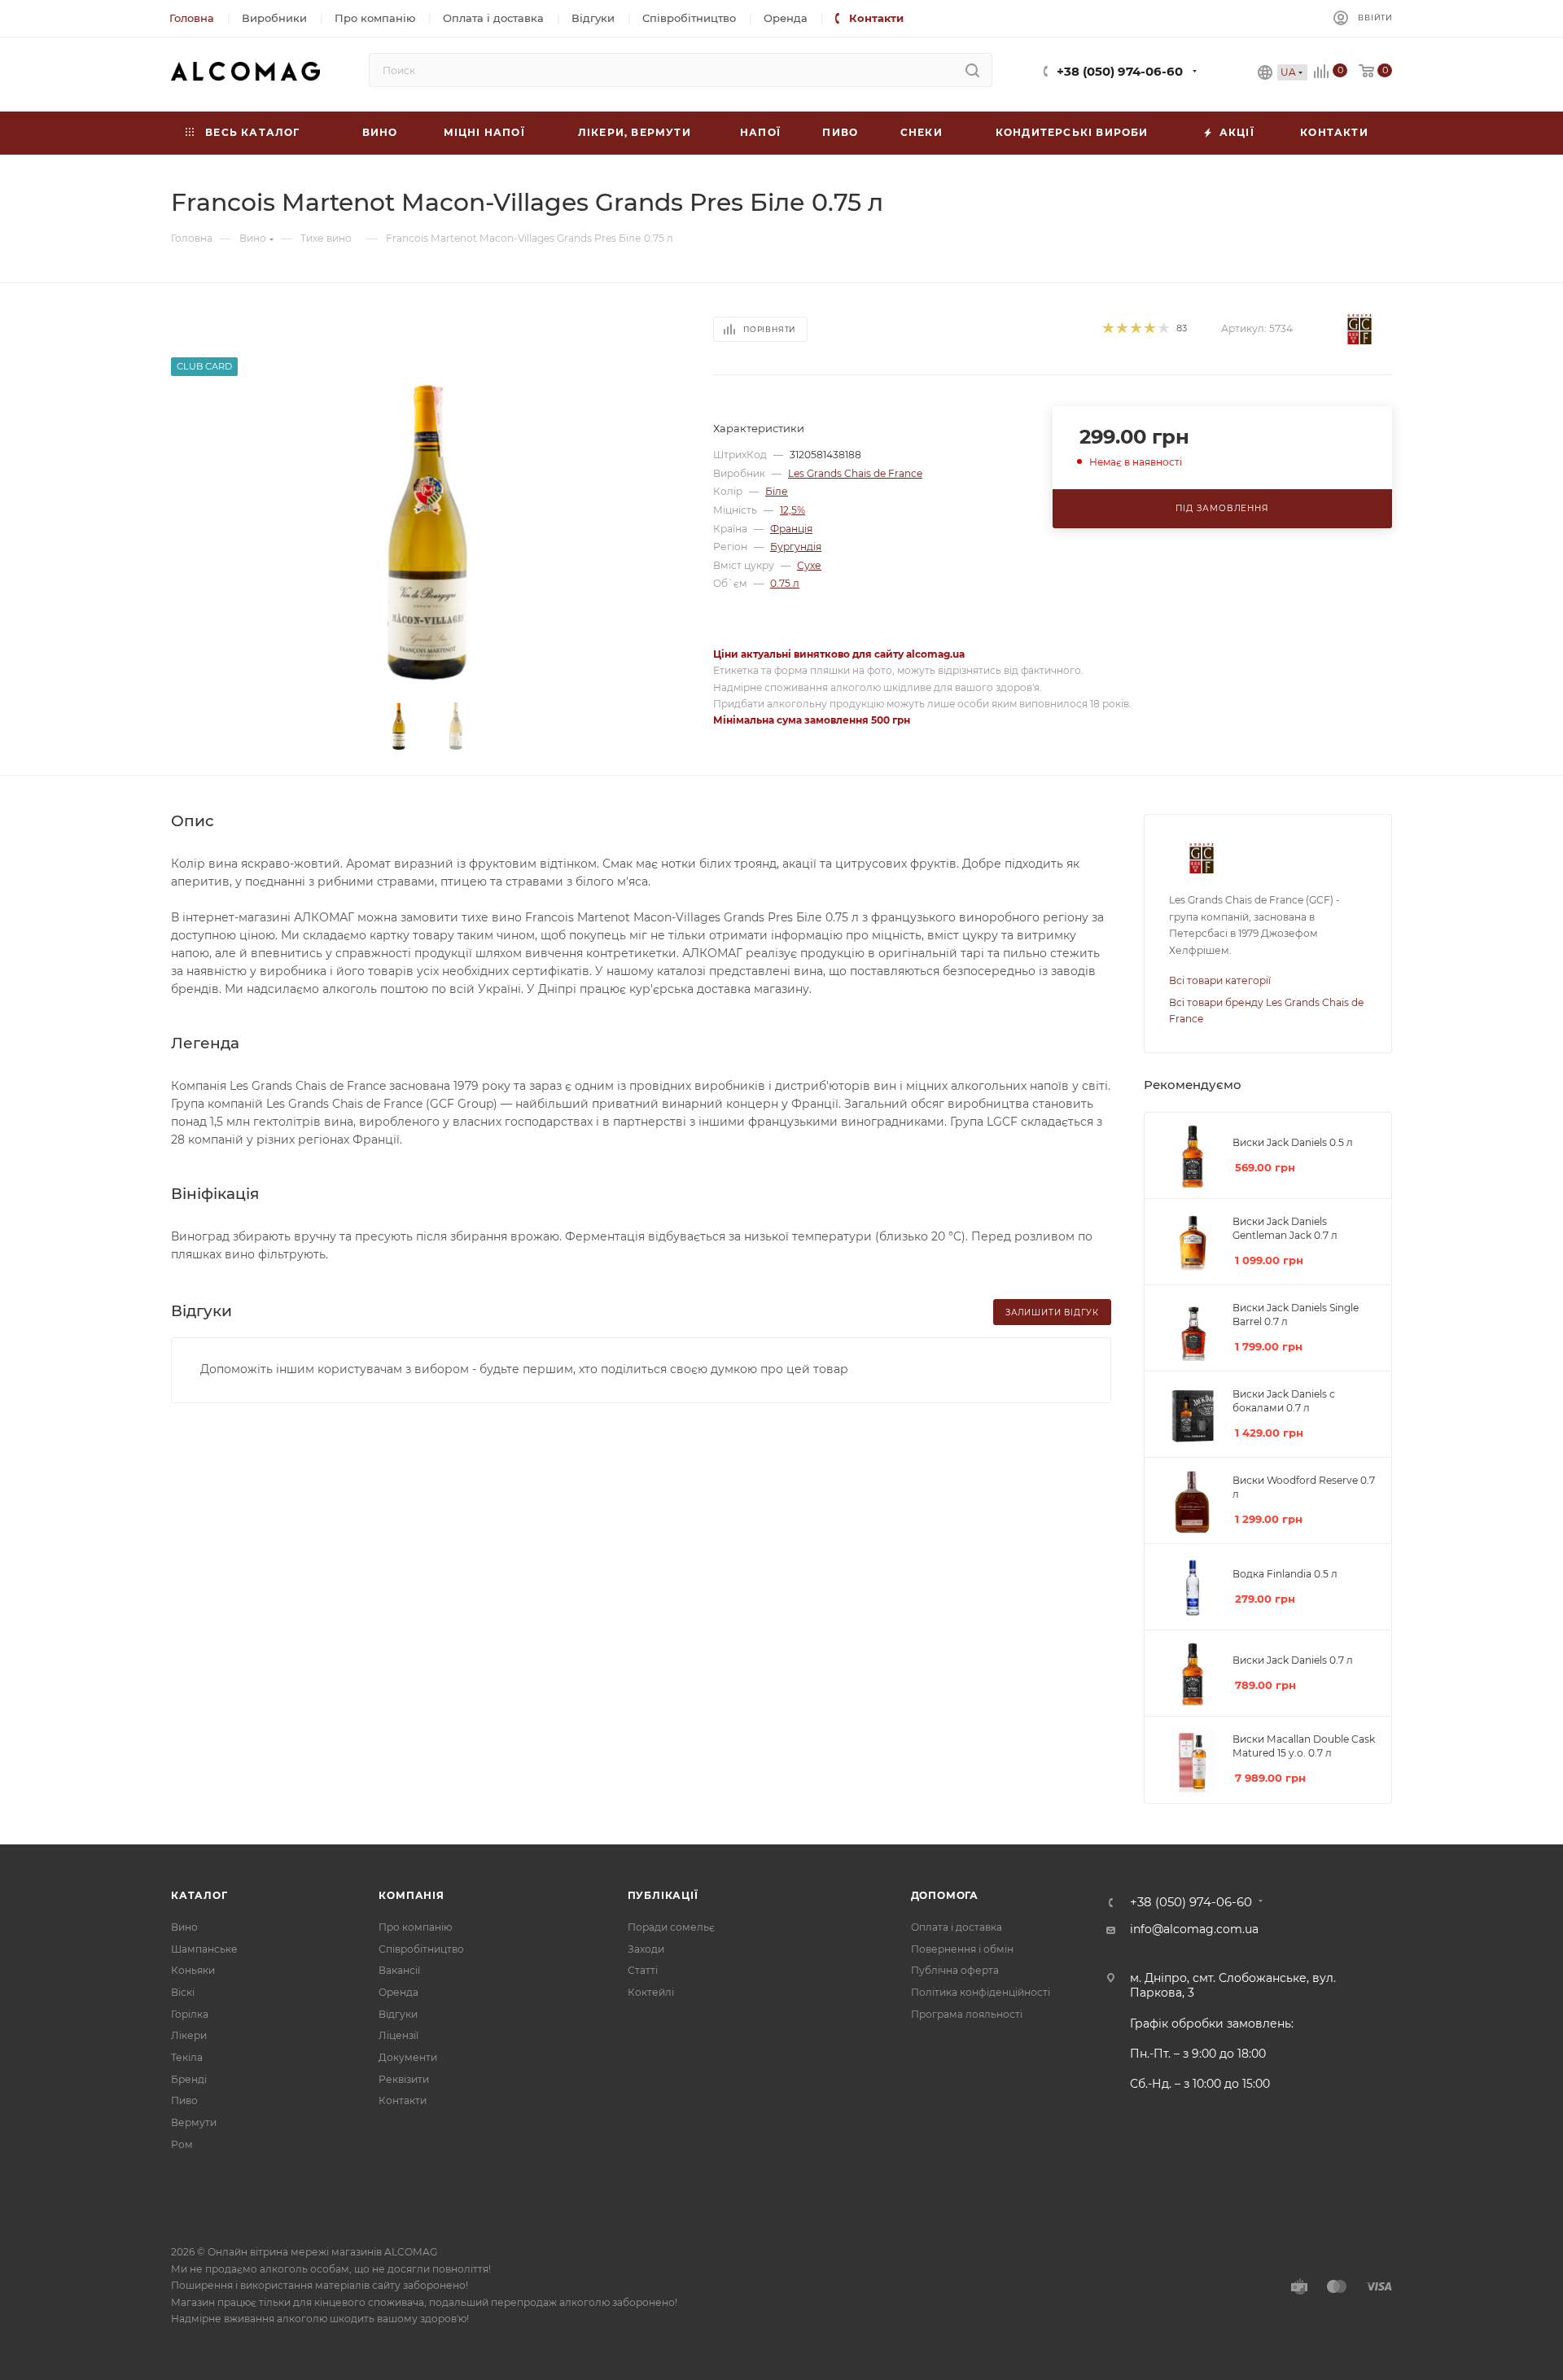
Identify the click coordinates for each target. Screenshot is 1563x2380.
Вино (184, 1927)
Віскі (183, 1992)
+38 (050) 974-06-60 (1120, 72)
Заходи (646, 1949)
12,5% (792, 510)
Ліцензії (398, 2035)
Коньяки (193, 1970)
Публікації (663, 1895)
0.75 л (785, 583)
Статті (643, 1970)
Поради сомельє (671, 1927)
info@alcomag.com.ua (1194, 1929)
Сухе (809, 565)
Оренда (398, 1992)
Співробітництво (421, 1949)
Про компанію (415, 1927)
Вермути (194, 2122)
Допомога (945, 1895)
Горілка (190, 2014)
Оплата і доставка (957, 1927)
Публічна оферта (955, 1970)
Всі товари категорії (1220, 980)
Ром (182, 2144)
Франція (791, 529)
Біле (777, 491)
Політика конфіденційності (981, 1992)
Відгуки (398, 2014)
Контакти (403, 2100)
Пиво (184, 2100)
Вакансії (399, 1970)
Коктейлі (651, 1992)
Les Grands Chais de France (855, 473)
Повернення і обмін (962, 1949)
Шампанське (204, 1949)
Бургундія (796, 547)
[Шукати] (972, 70)
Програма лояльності (967, 2014)
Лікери (189, 2035)
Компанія (411, 1895)
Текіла (187, 2057)
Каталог (199, 1895)
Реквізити (404, 2079)
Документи (408, 2057)
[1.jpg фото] (428, 531)
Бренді (189, 2079)
